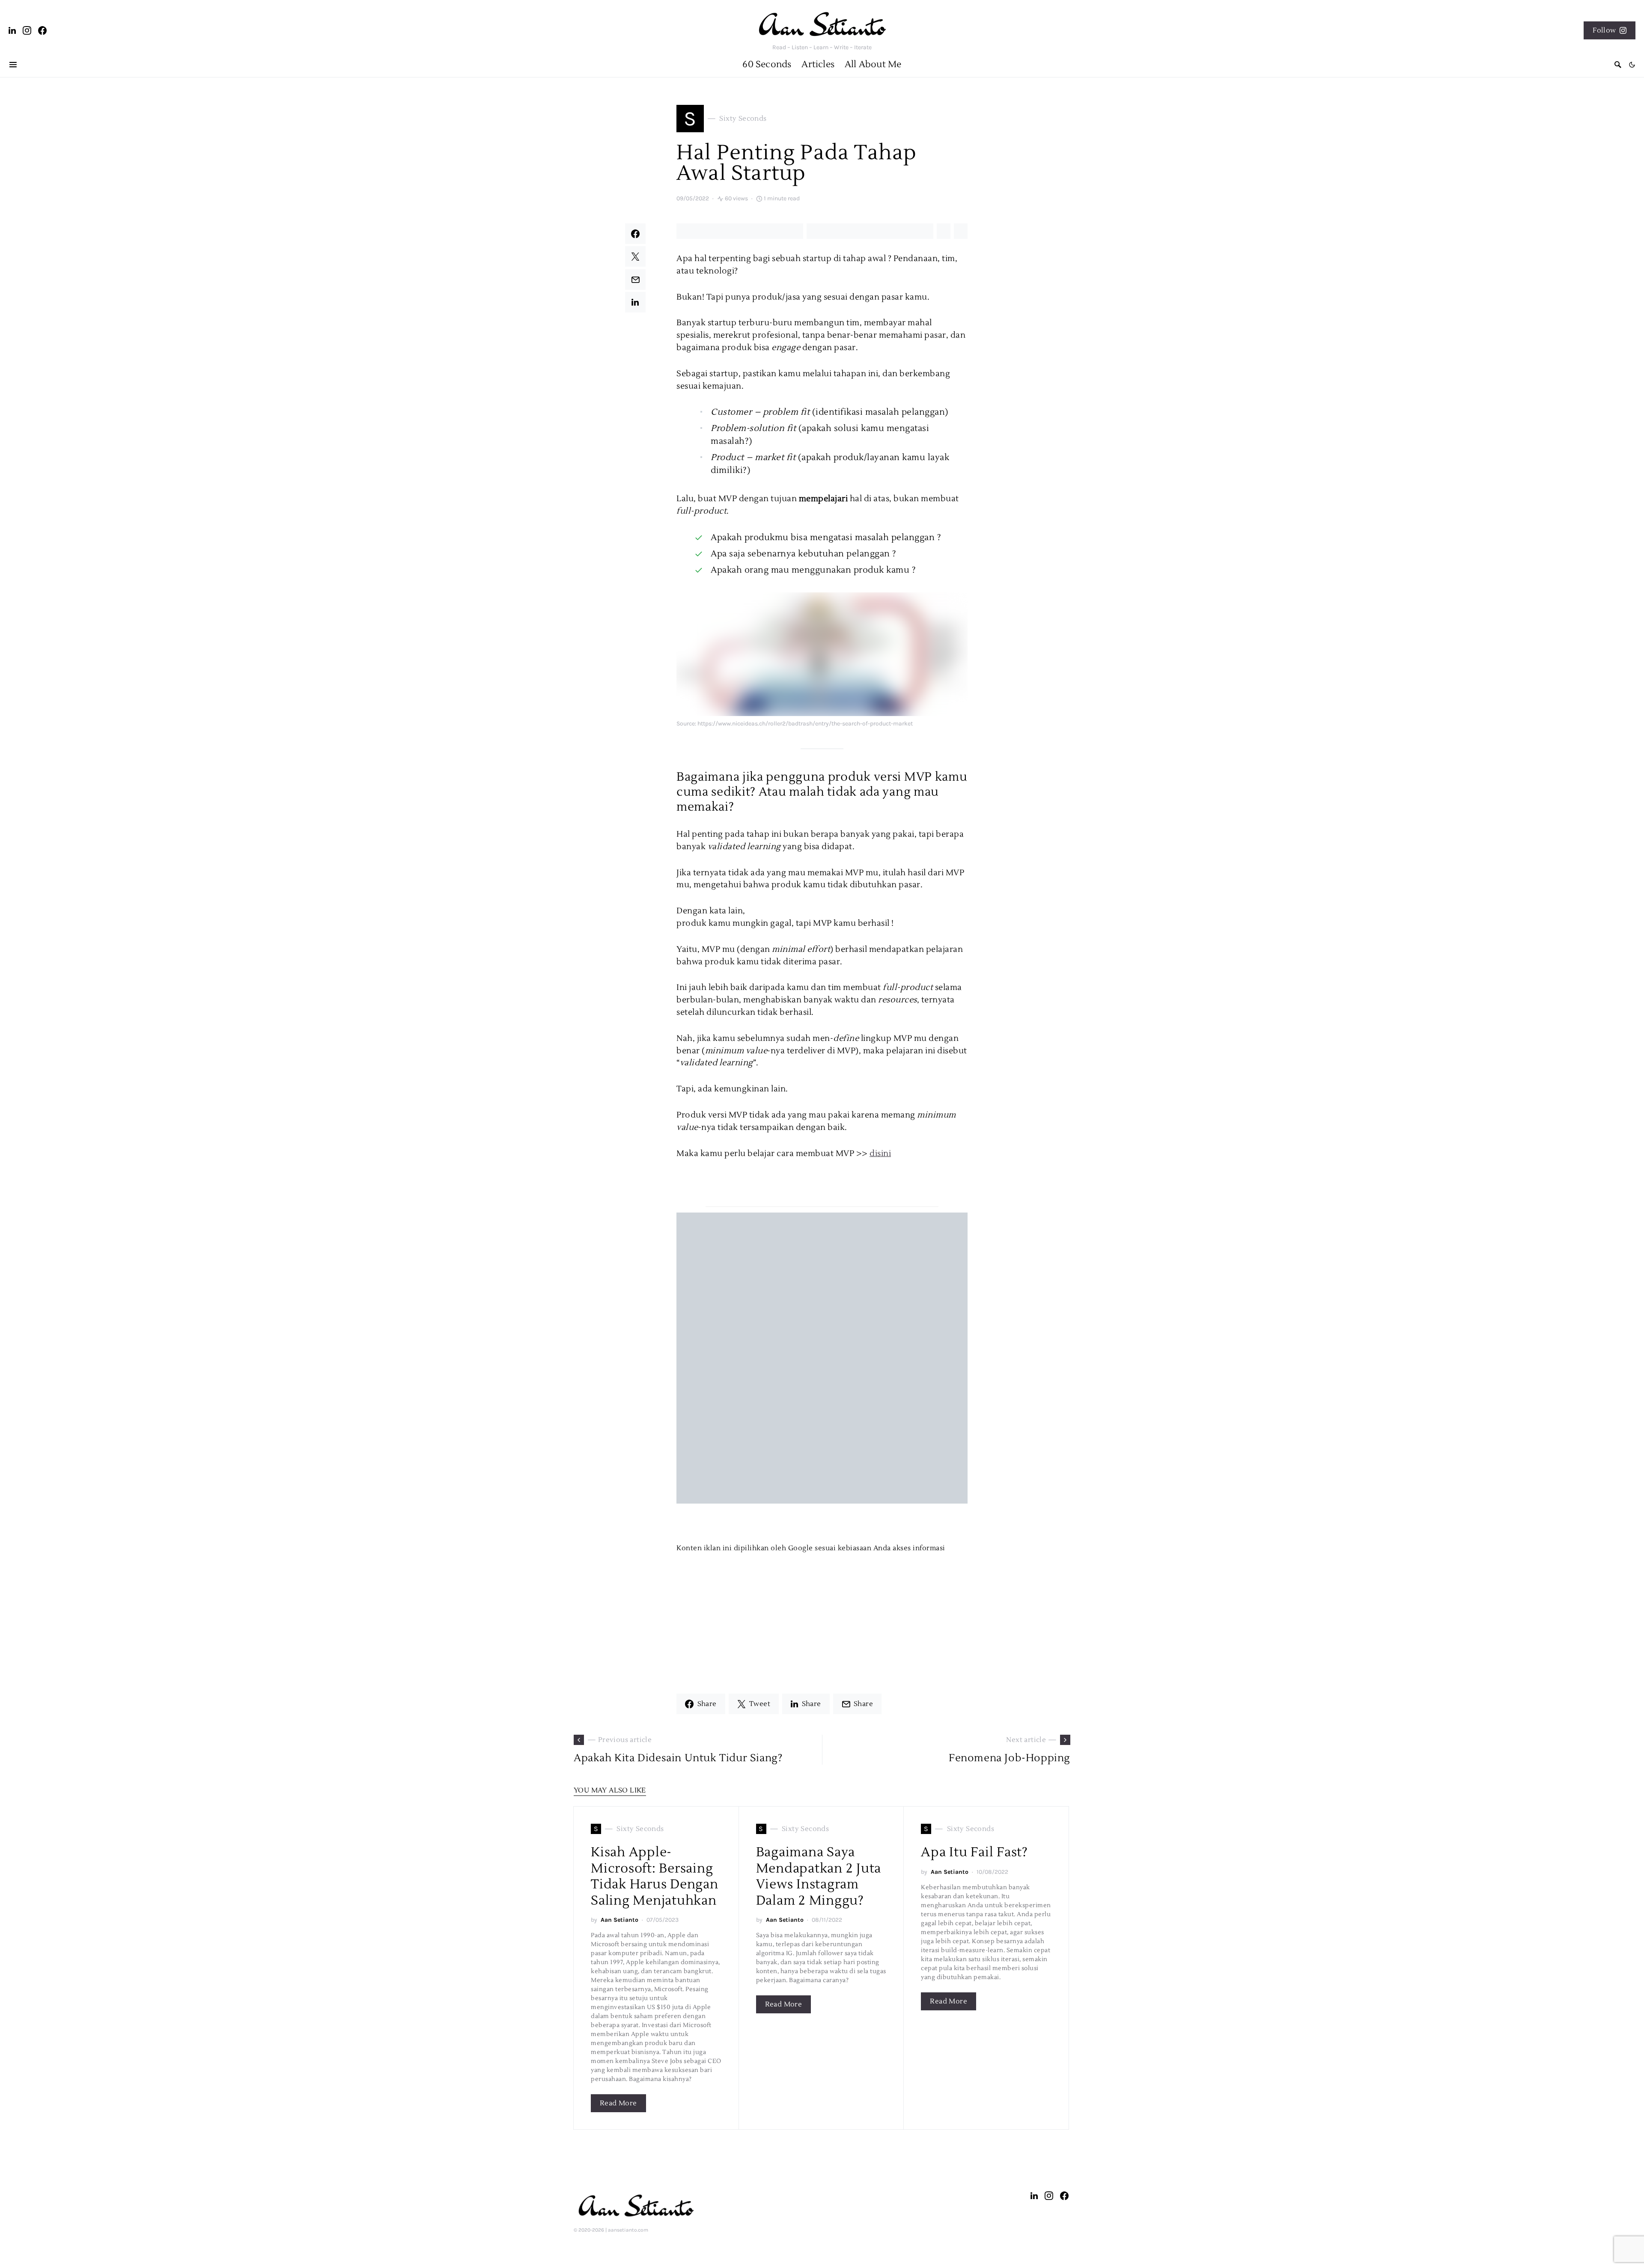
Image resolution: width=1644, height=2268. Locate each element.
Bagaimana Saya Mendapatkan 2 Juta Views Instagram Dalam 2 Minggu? (819, 1876)
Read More (618, 2103)
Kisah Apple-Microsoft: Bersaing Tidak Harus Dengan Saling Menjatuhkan (655, 1876)
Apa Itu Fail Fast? (974, 1852)
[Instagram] (27, 30)
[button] (1632, 65)
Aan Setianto (619, 1920)
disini (880, 1153)
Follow (1604, 30)
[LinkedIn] (12, 30)
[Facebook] (43, 30)
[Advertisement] (822, 1613)
